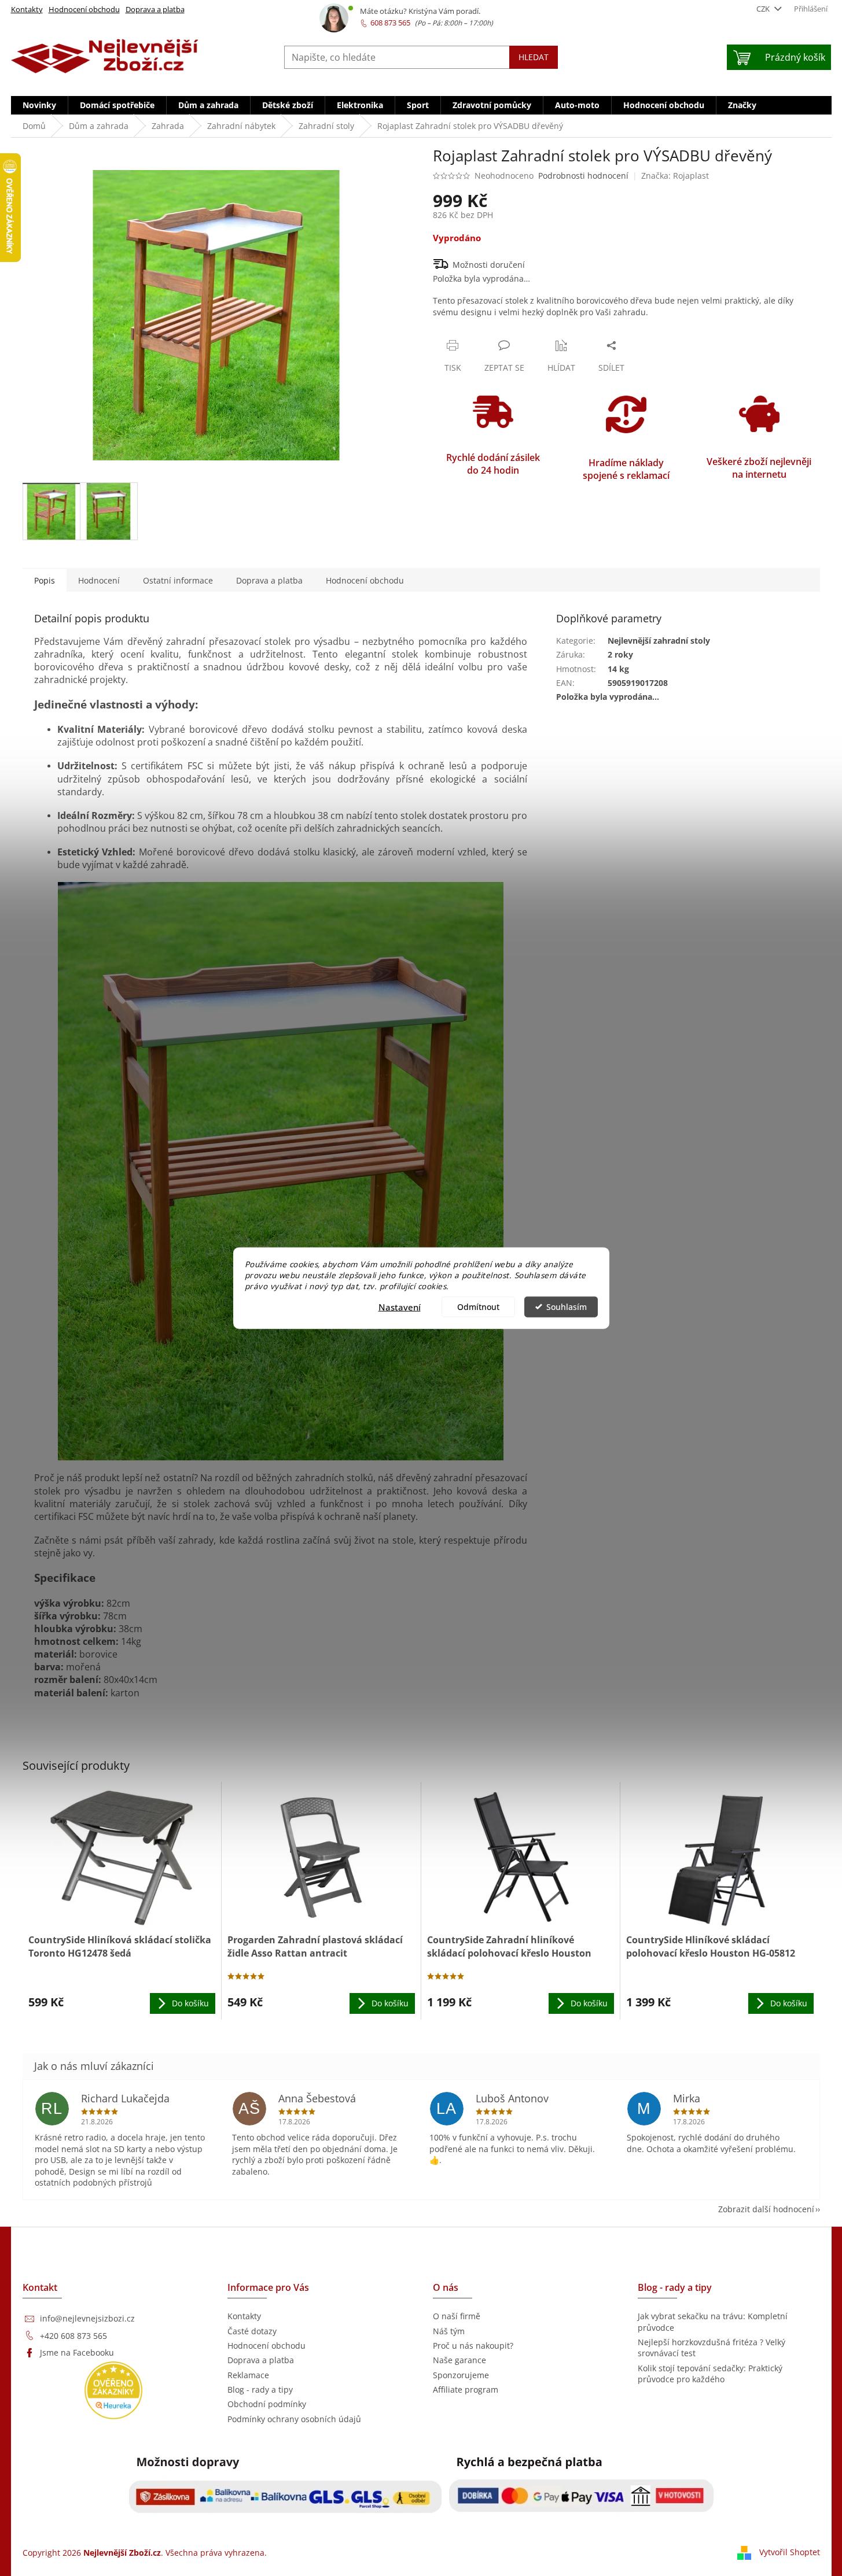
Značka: (675, 176)
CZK (764, 9)
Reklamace (248, 2375)
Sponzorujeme (461, 2375)
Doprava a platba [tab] (269, 580)
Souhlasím (567, 1307)
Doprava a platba (155, 9)
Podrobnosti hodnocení (583, 176)
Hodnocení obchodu (84, 9)
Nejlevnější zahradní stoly (659, 641)
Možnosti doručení (489, 265)
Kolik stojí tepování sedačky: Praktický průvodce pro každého (710, 2374)
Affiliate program (466, 2389)
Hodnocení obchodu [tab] (365, 580)
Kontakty (27, 9)
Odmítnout (478, 1307)
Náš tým (449, 2331)
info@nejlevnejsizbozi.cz (87, 2318)
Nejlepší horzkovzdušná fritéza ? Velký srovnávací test (712, 2348)
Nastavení (400, 1307)
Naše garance (459, 2360)
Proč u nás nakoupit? (473, 2346)
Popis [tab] (45, 580)
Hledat (534, 57)
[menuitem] (39, 105)
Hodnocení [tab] (99, 580)
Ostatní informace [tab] (178, 580)
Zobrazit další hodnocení (766, 2209)
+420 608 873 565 (73, 2336)
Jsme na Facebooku (77, 2352)
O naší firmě (457, 2316)
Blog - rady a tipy (260, 2389)
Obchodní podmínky (267, 2404)
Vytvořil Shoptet (790, 2551)
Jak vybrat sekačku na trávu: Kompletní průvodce (713, 2322)
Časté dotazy (252, 2331)
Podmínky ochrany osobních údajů (294, 2419)
